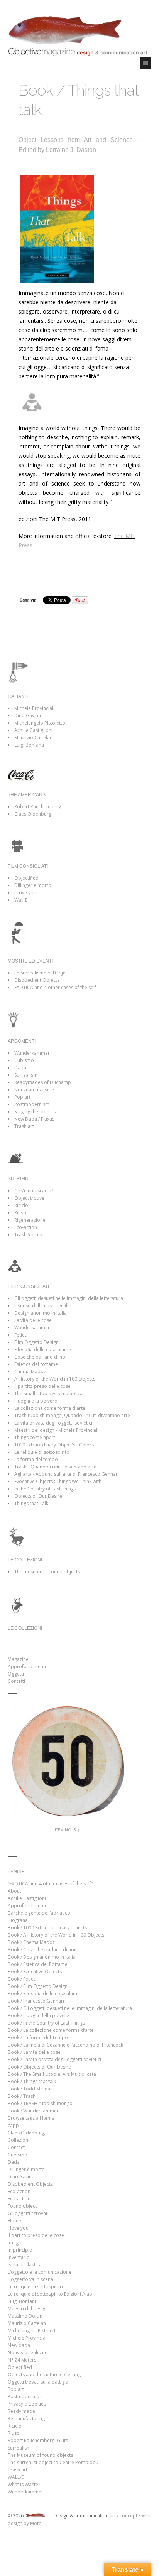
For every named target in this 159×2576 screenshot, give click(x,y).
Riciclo (21, 1205)
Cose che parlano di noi (40, 1357)
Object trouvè (29, 1198)
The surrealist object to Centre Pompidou (53, 2462)
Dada (20, 1068)
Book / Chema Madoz (31, 1942)
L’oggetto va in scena (30, 2279)
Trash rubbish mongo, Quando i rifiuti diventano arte (72, 1415)
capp (13, 2125)
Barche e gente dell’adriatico (39, 1913)
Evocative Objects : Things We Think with (58, 1481)
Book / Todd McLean (30, 2089)
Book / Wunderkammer (33, 2111)
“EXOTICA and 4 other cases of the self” (50, 1884)
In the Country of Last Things (45, 1489)
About (14, 1891)
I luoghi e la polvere (36, 1401)
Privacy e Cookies (27, 2404)
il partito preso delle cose (42, 1386)
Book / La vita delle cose (34, 2052)
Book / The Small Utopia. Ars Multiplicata (52, 2074)
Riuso (20, 1213)
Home (14, 2221)
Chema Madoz (30, 1371)
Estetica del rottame (36, 1364)
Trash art (24, 1126)
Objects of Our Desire (38, 1496)
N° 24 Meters (22, 2360)
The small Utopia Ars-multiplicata (51, 1393)
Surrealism (26, 1075)
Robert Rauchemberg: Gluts (38, 2440)
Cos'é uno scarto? (34, 1191)
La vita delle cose (33, 1320)
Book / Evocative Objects (35, 1972)
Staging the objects (35, 1112)
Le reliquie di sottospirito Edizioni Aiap (50, 2294)
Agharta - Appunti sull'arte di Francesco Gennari (67, 1474)
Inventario (19, 2257)
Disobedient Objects (37, 980)
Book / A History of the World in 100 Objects (56, 1935)
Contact (16, 2147)
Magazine (18, 1659)
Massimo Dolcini (26, 2316)
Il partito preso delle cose (36, 2235)
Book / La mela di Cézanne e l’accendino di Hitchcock (65, 2045)
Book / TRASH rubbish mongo (40, 2103)
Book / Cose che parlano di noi (41, 1950)
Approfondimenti (27, 1666)
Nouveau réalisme (34, 1090)
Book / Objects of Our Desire (39, 2067)
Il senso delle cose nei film (43, 1306)
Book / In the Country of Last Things (46, 2023)
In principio (20, 2250)
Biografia (18, 1920)
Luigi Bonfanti (29, 745)
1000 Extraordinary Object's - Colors (54, 1445)
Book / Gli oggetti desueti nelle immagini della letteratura (70, 2008)
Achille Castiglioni (33, 730)
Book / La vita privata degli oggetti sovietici (54, 2059)
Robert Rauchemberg (38, 807)
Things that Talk (31, 1503)
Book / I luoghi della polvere (38, 2015)
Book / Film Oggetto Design (38, 1986)
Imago (15, 2243)
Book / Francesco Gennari (36, 2001)
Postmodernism (32, 1104)
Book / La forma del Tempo (38, 2037)
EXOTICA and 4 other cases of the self (55, 987)
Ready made (21, 2411)
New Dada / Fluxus (34, 1119)
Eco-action (26, 1227)
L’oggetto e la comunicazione (40, 2272)
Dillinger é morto (33, 885)
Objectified (26, 878)
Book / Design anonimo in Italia (42, 1957)
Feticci (21, 1335)
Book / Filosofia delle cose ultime (44, 1994)
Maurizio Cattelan (33, 738)
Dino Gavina (28, 716)
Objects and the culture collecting (44, 2375)
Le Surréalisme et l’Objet (41, 973)
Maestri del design (28, 2309)
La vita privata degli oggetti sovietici (53, 1423)
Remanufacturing (26, 2418)
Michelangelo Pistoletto (40, 723)
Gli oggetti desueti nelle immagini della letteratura (69, 1298)
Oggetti (16, 1674)
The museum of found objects (47, 1572)
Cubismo (24, 1060)
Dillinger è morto (26, 2169)
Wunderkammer (32, 1053)
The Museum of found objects (40, 2455)
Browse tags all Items (31, 2118)
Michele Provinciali (34, 708)
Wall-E (21, 900)
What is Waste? (24, 2484)
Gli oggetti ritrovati (28, 2213)
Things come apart (35, 1437)
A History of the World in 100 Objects (55, 1379)
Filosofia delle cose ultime (43, 1350)
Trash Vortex (28, 1235)
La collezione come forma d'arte (50, 1408)
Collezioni (19, 2140)
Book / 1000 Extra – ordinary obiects (47, 1928)
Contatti (16, 1681)
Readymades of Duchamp (43, 1082)
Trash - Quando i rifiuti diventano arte (55, 1467)
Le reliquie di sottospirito (42, 1452)
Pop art (22, 1097)
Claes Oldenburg (33, 814)
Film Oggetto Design (36, 1342)
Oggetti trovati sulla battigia (38, 2382)
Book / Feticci (22, 1979)
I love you (18, 2228)
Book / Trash (22, 2096)
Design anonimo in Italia (41, 1313)
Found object (22, 2206)
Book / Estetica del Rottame (38, 1964)
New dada (19, 2345)
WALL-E (16, 2477)
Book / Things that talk (32, 2081)
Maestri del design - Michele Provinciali (56, 1430)
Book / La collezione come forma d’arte (51, 2030)
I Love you (25, 893)
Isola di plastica (25, 2265)
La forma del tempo (36, 1459)
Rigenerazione (30, 1220)
